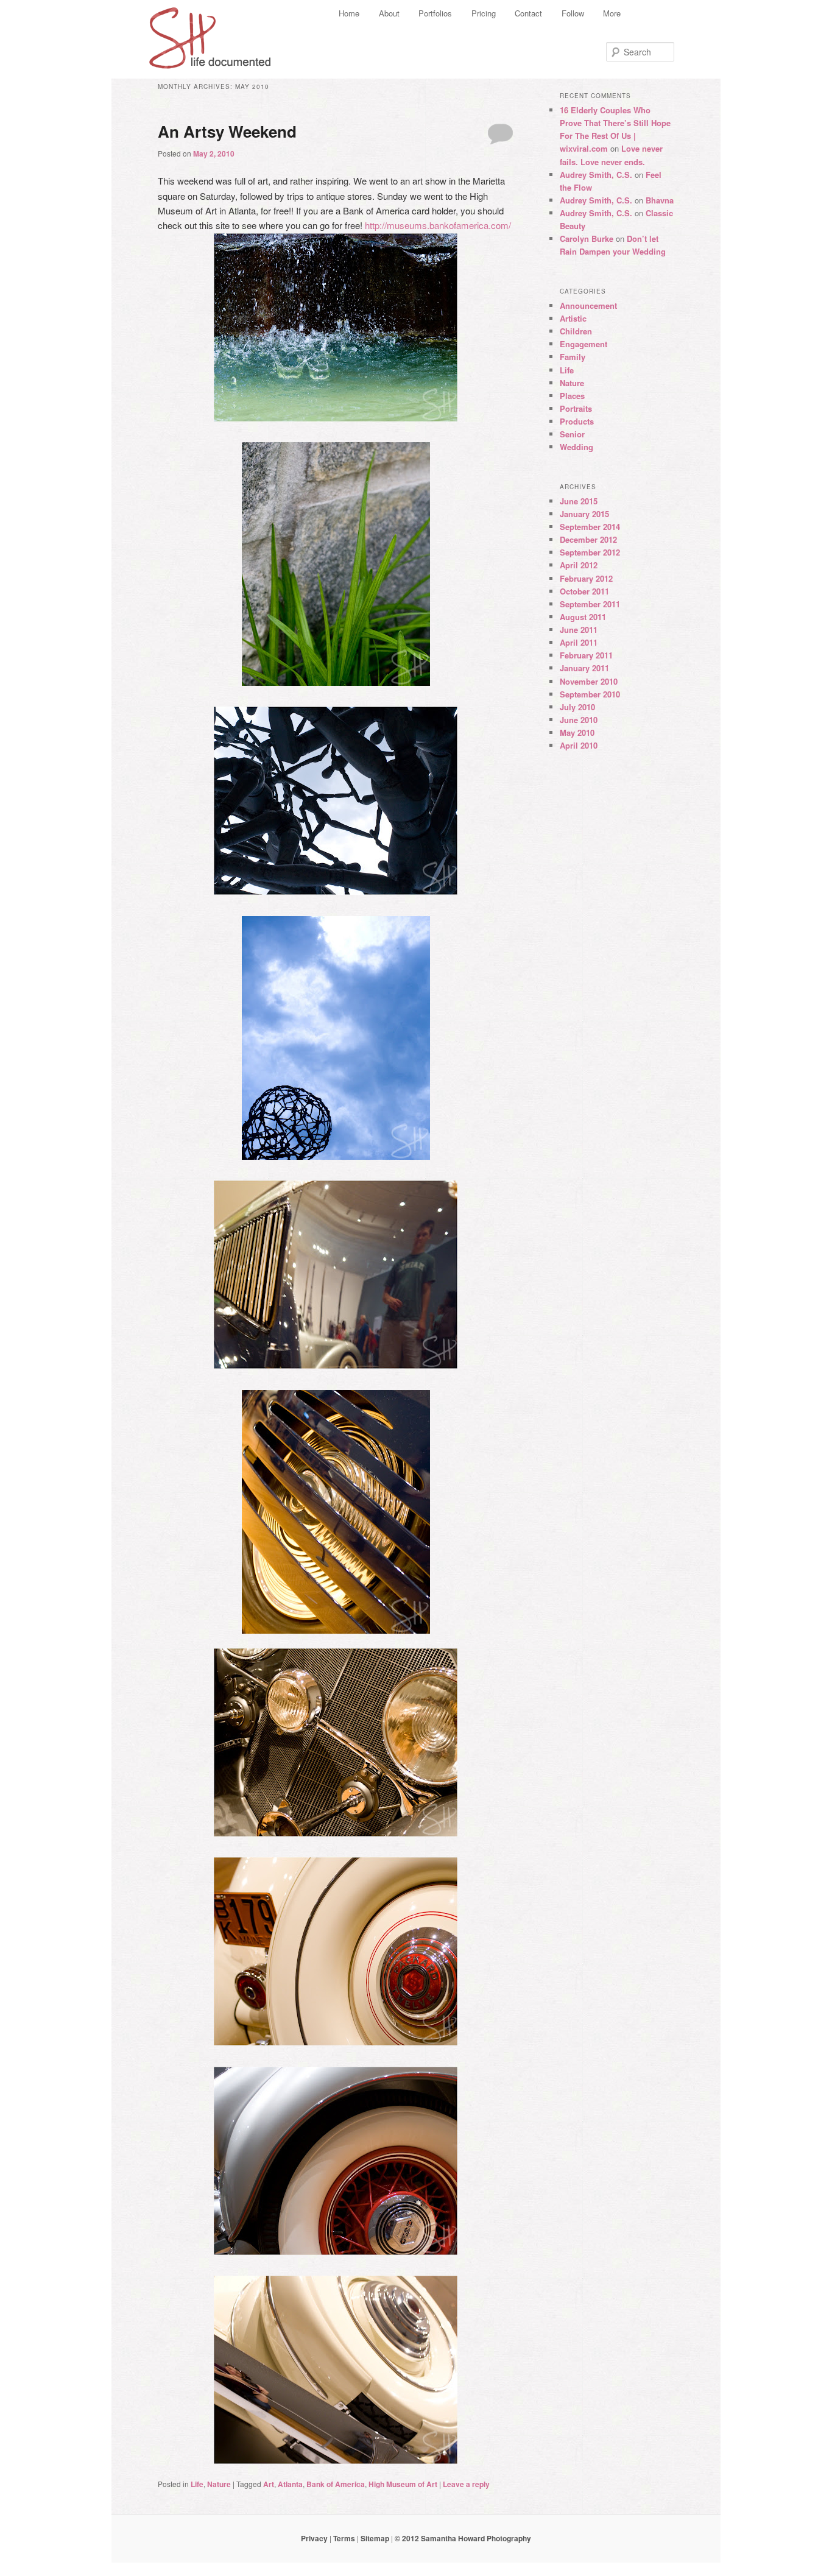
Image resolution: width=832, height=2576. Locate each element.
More (612, 13)
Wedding (576, 447)
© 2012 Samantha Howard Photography (463, 2538)
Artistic (573, 318)
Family (573, 357)
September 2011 (590, 604)
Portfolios (435, 13)
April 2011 (579, 642)
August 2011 (583, 617)
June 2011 (579, 630)
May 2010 (577, 732)
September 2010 (590, 694)
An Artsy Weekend (227, 131)
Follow (573, 13)
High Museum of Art (403, 2484)
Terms (344, 2538)
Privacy (314, 2538)
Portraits (576, 408)
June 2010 (579, 720)
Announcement (588, 305)
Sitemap (375, 2538)
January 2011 (584, 668)
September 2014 (590, 527)
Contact (528, 13)
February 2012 (586, 578)
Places (572, 396)
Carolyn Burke (587, 238)
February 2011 (586, 655)
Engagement (583, 344)
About (389, 13)
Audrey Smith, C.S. (596, 175)
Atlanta (290, 2484)
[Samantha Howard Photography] (212, 34)
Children (576, 331)
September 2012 (590, 552)
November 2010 (589, 681)
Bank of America (336, 2484)
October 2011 (584, 591)
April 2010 (579, 745)
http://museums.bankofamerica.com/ (438, 225)
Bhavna (660, 200)
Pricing (484, 13)
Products (577, 421)
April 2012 (579, 565)
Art (269, 2484)
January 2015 (584, 514)
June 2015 (579, 501)
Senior (572, 434)
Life (197, 2484)
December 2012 (588, 539)
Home (349, 13)
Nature (219, 2484)
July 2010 (577, 707)
